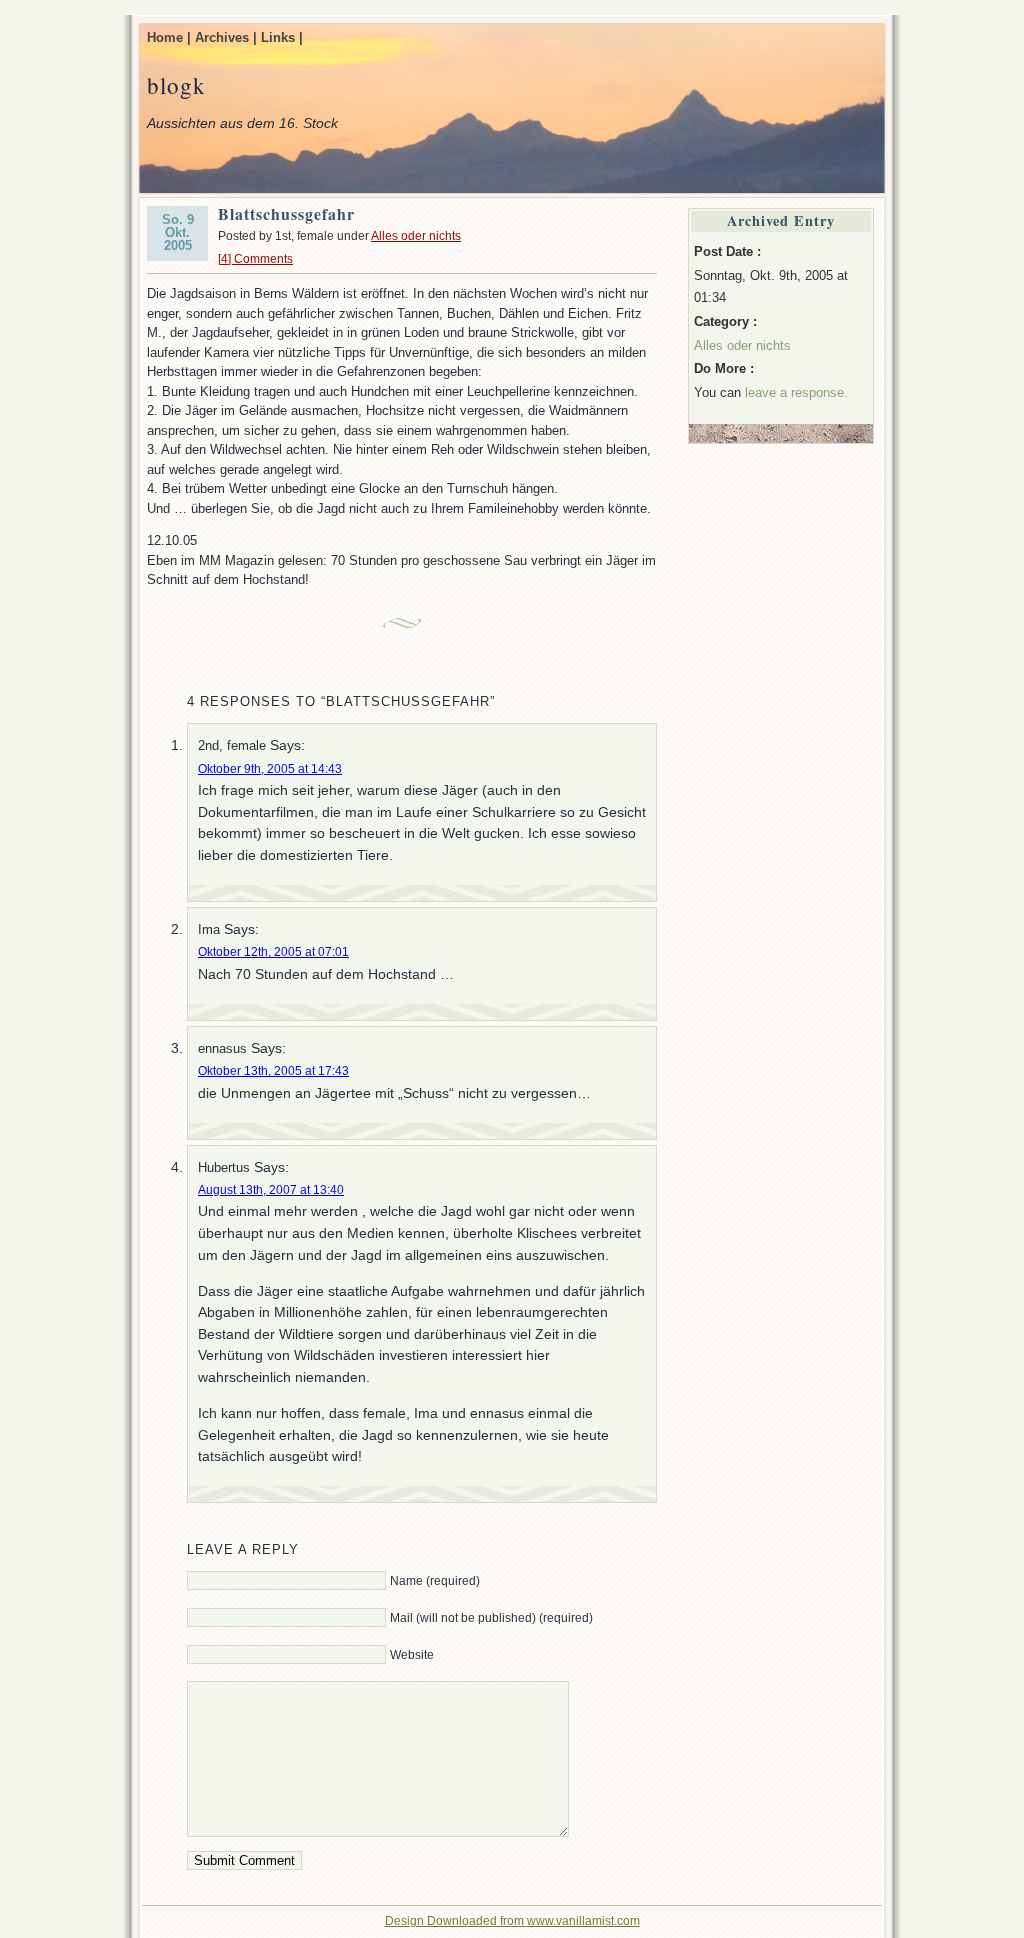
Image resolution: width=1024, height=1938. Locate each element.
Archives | (226, 37)
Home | (169, 37)
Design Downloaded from (456, 1921)
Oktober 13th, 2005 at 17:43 (273, 1071)
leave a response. (796, 392)
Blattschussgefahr (286, 213)
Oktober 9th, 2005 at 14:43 (270, 769)
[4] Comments (255, 259)
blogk (176, 85)
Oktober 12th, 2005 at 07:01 (273, 952)
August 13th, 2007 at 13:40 (271, 1190)
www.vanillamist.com (583, 1921)
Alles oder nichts (416, 236)
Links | (282, 37)
